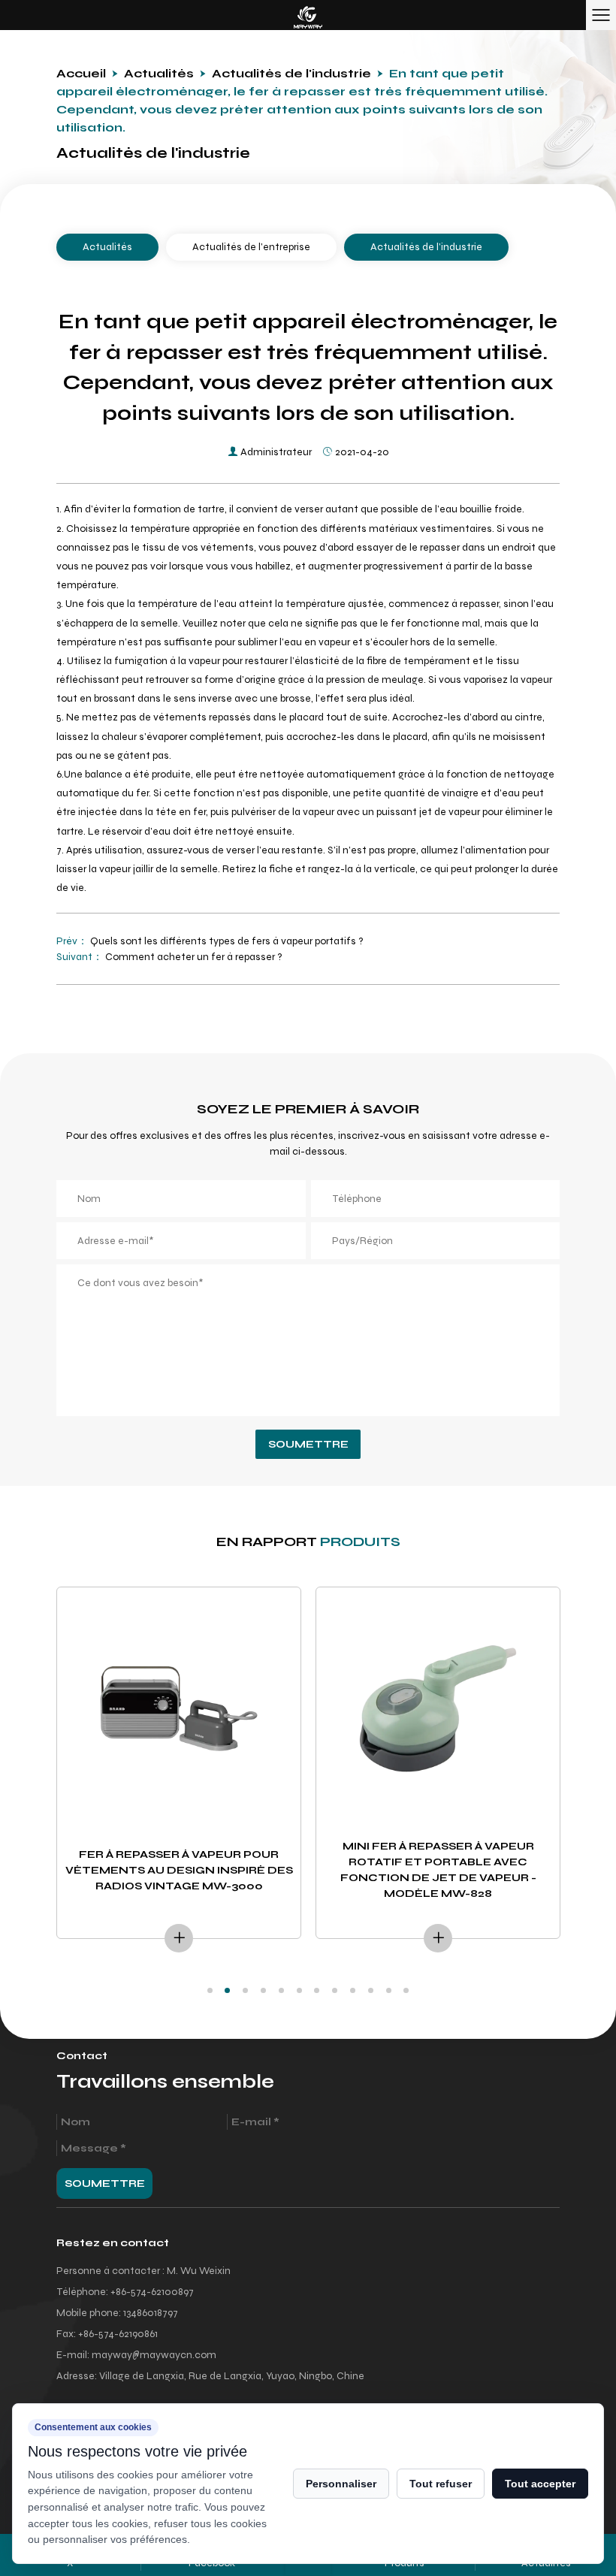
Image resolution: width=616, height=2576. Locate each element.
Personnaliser (341, 2484)
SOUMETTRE (308, 1444)
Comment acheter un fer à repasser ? (193, 957)
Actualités (159, 73)
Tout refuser (441, 2484)
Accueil (81, 73)
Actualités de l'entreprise (251, 247)
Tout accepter (540, 2484)
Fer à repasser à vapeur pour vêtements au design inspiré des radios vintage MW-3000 (179, 1870)
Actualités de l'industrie (291, 73)
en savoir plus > (179, 1938)
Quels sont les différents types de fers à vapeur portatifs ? (226, 941)
